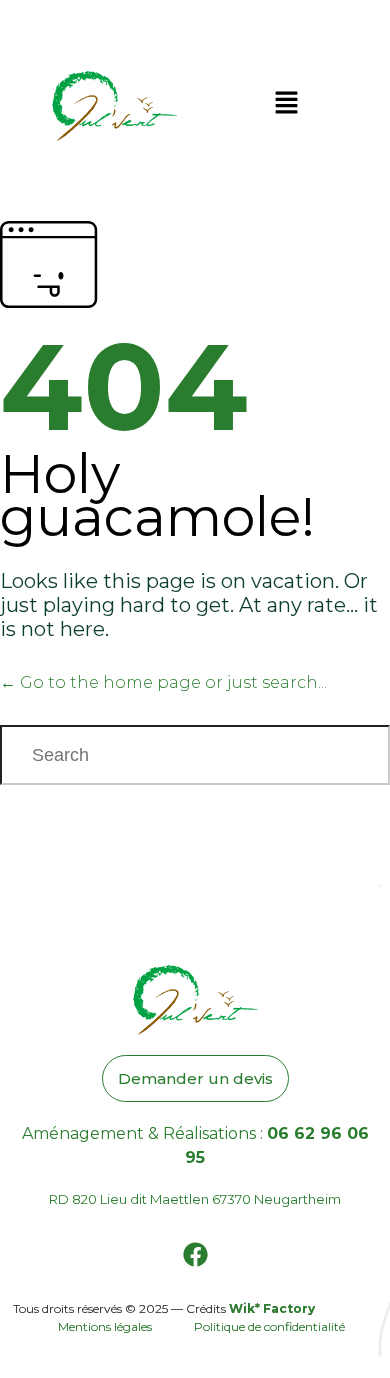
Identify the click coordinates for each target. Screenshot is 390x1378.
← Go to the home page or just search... (163, 682)
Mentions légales (106, 1326)
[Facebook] (195, 1255)
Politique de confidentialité (269, 1326)
